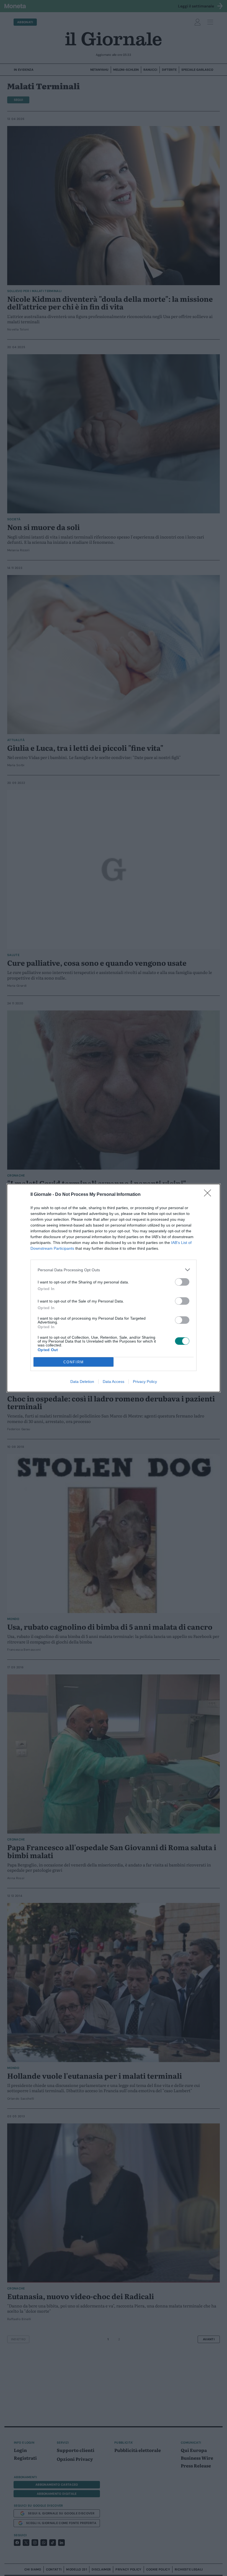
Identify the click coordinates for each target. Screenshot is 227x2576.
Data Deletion (82, 1382)
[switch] (182, 1282)
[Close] (209, 1195)
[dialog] (114, 1288)
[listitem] (114, 1270)
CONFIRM (74, 1362)
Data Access (114, 1382)
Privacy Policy (145, 1382)
